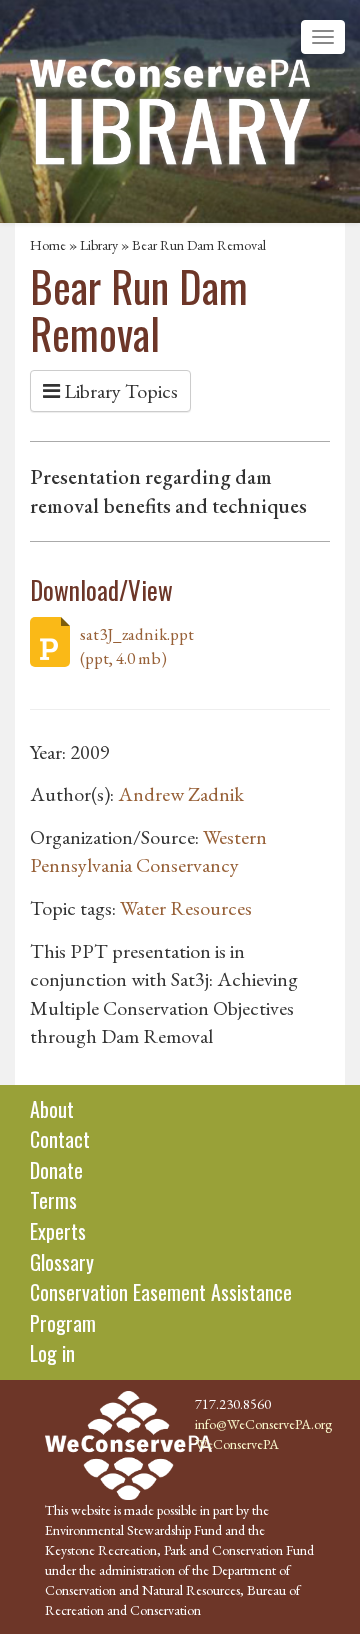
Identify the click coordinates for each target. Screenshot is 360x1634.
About (52, 1109)
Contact (60, 1139)
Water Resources (186, 908)
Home (48, 245)
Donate (56, 1170)
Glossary (62, 1262)
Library (99, 245)
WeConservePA (237, 1444)
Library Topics (119, 391)
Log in (52, 1353)
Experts (58, 1231)
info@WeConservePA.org (263, 1424)
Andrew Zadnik (181, 794)
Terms (53, 1200)
